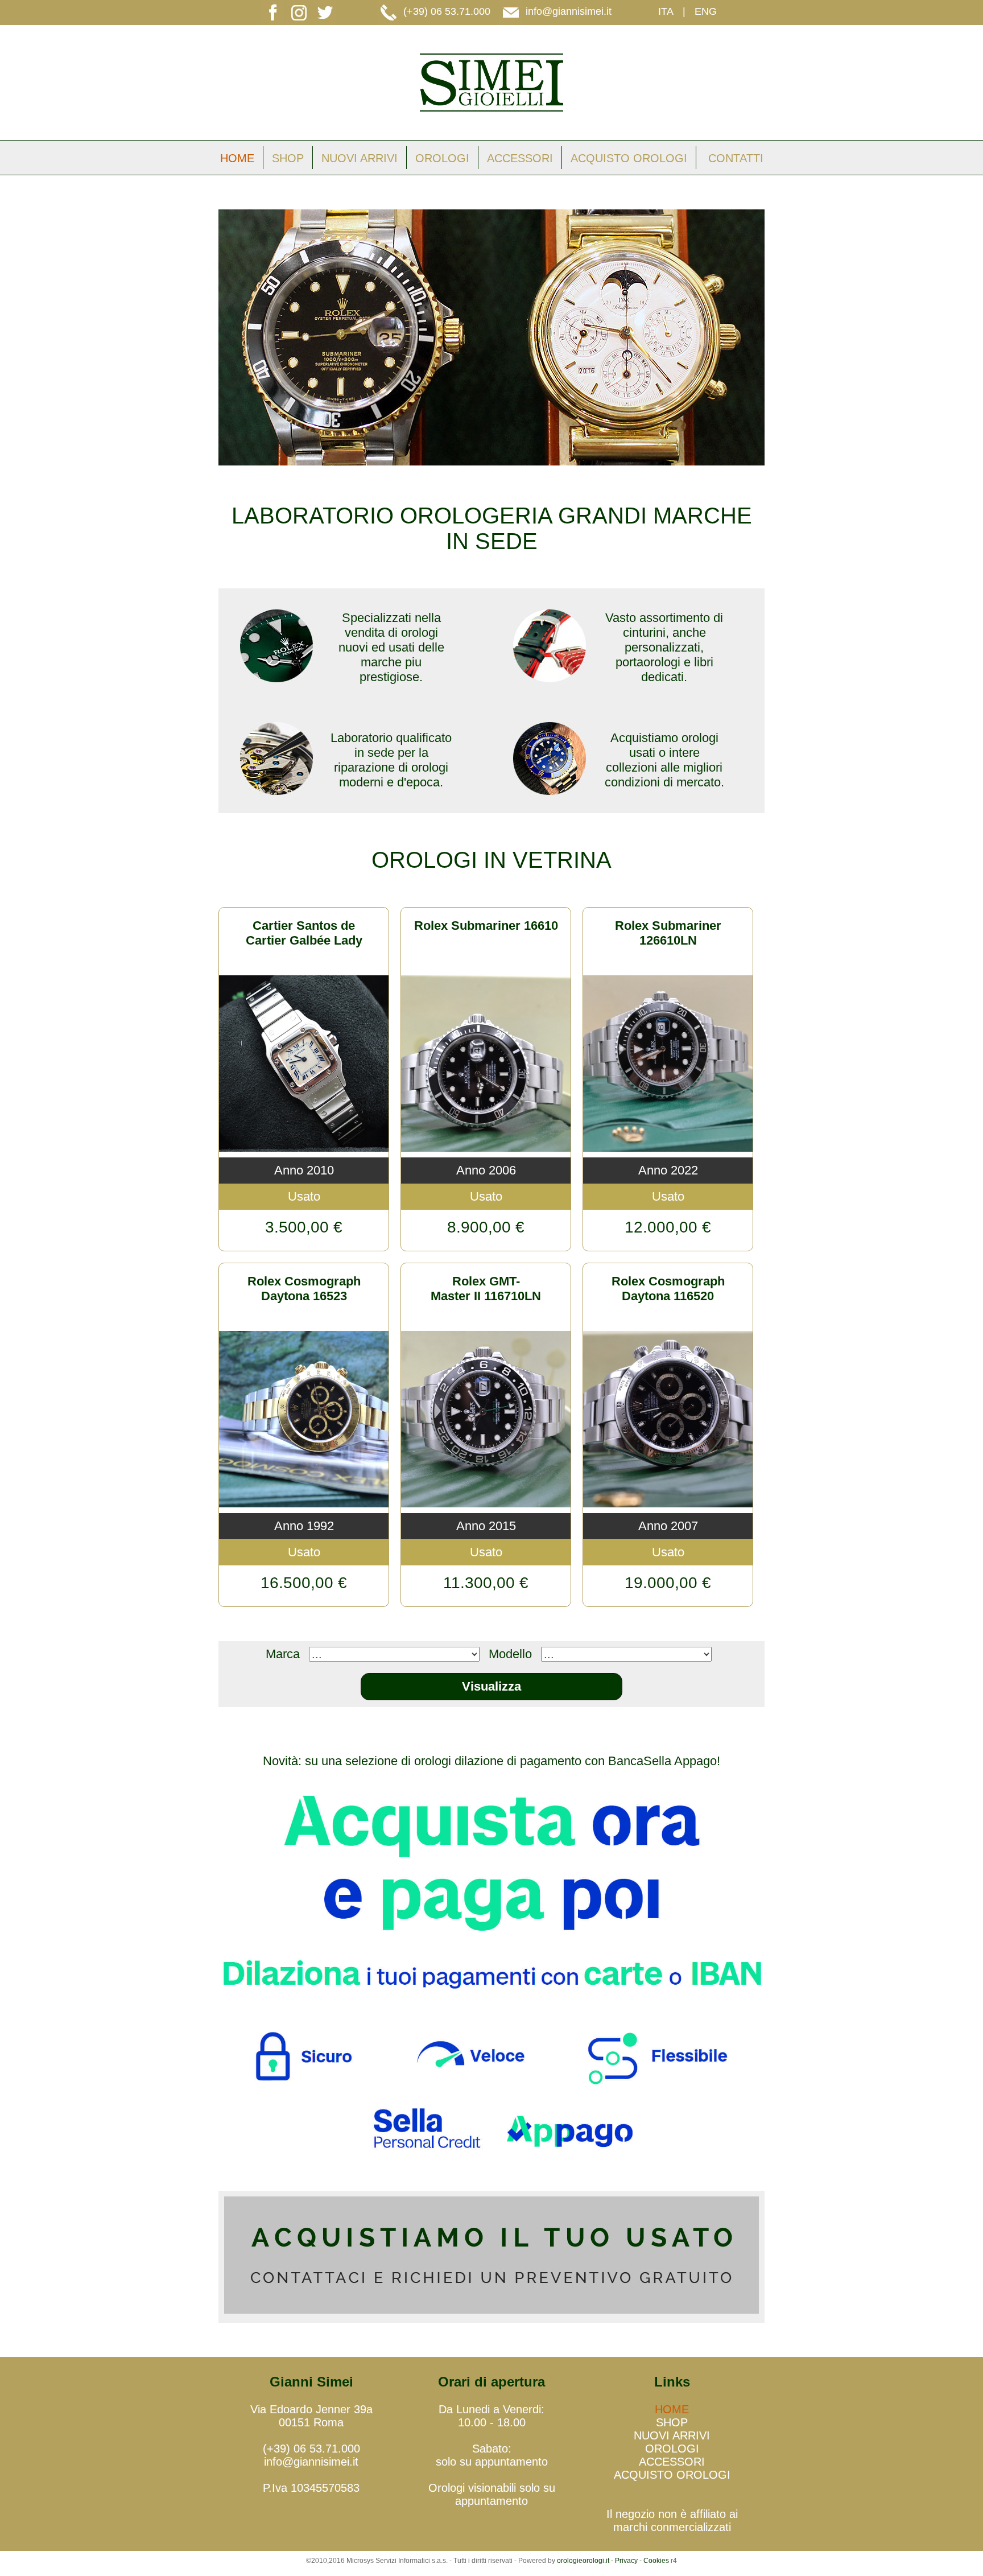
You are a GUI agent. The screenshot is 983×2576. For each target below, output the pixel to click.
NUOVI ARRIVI (360, 158)
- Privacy (624, 2561)
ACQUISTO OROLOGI (629, 158)
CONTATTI (736, 158)
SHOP (288, 158)
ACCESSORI (520, 158)
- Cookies (653, 2561)
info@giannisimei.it (569, 11)
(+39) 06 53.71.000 (447, 11)
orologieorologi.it (583, 2561)
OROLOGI (442, 158)
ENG (706, 11)
